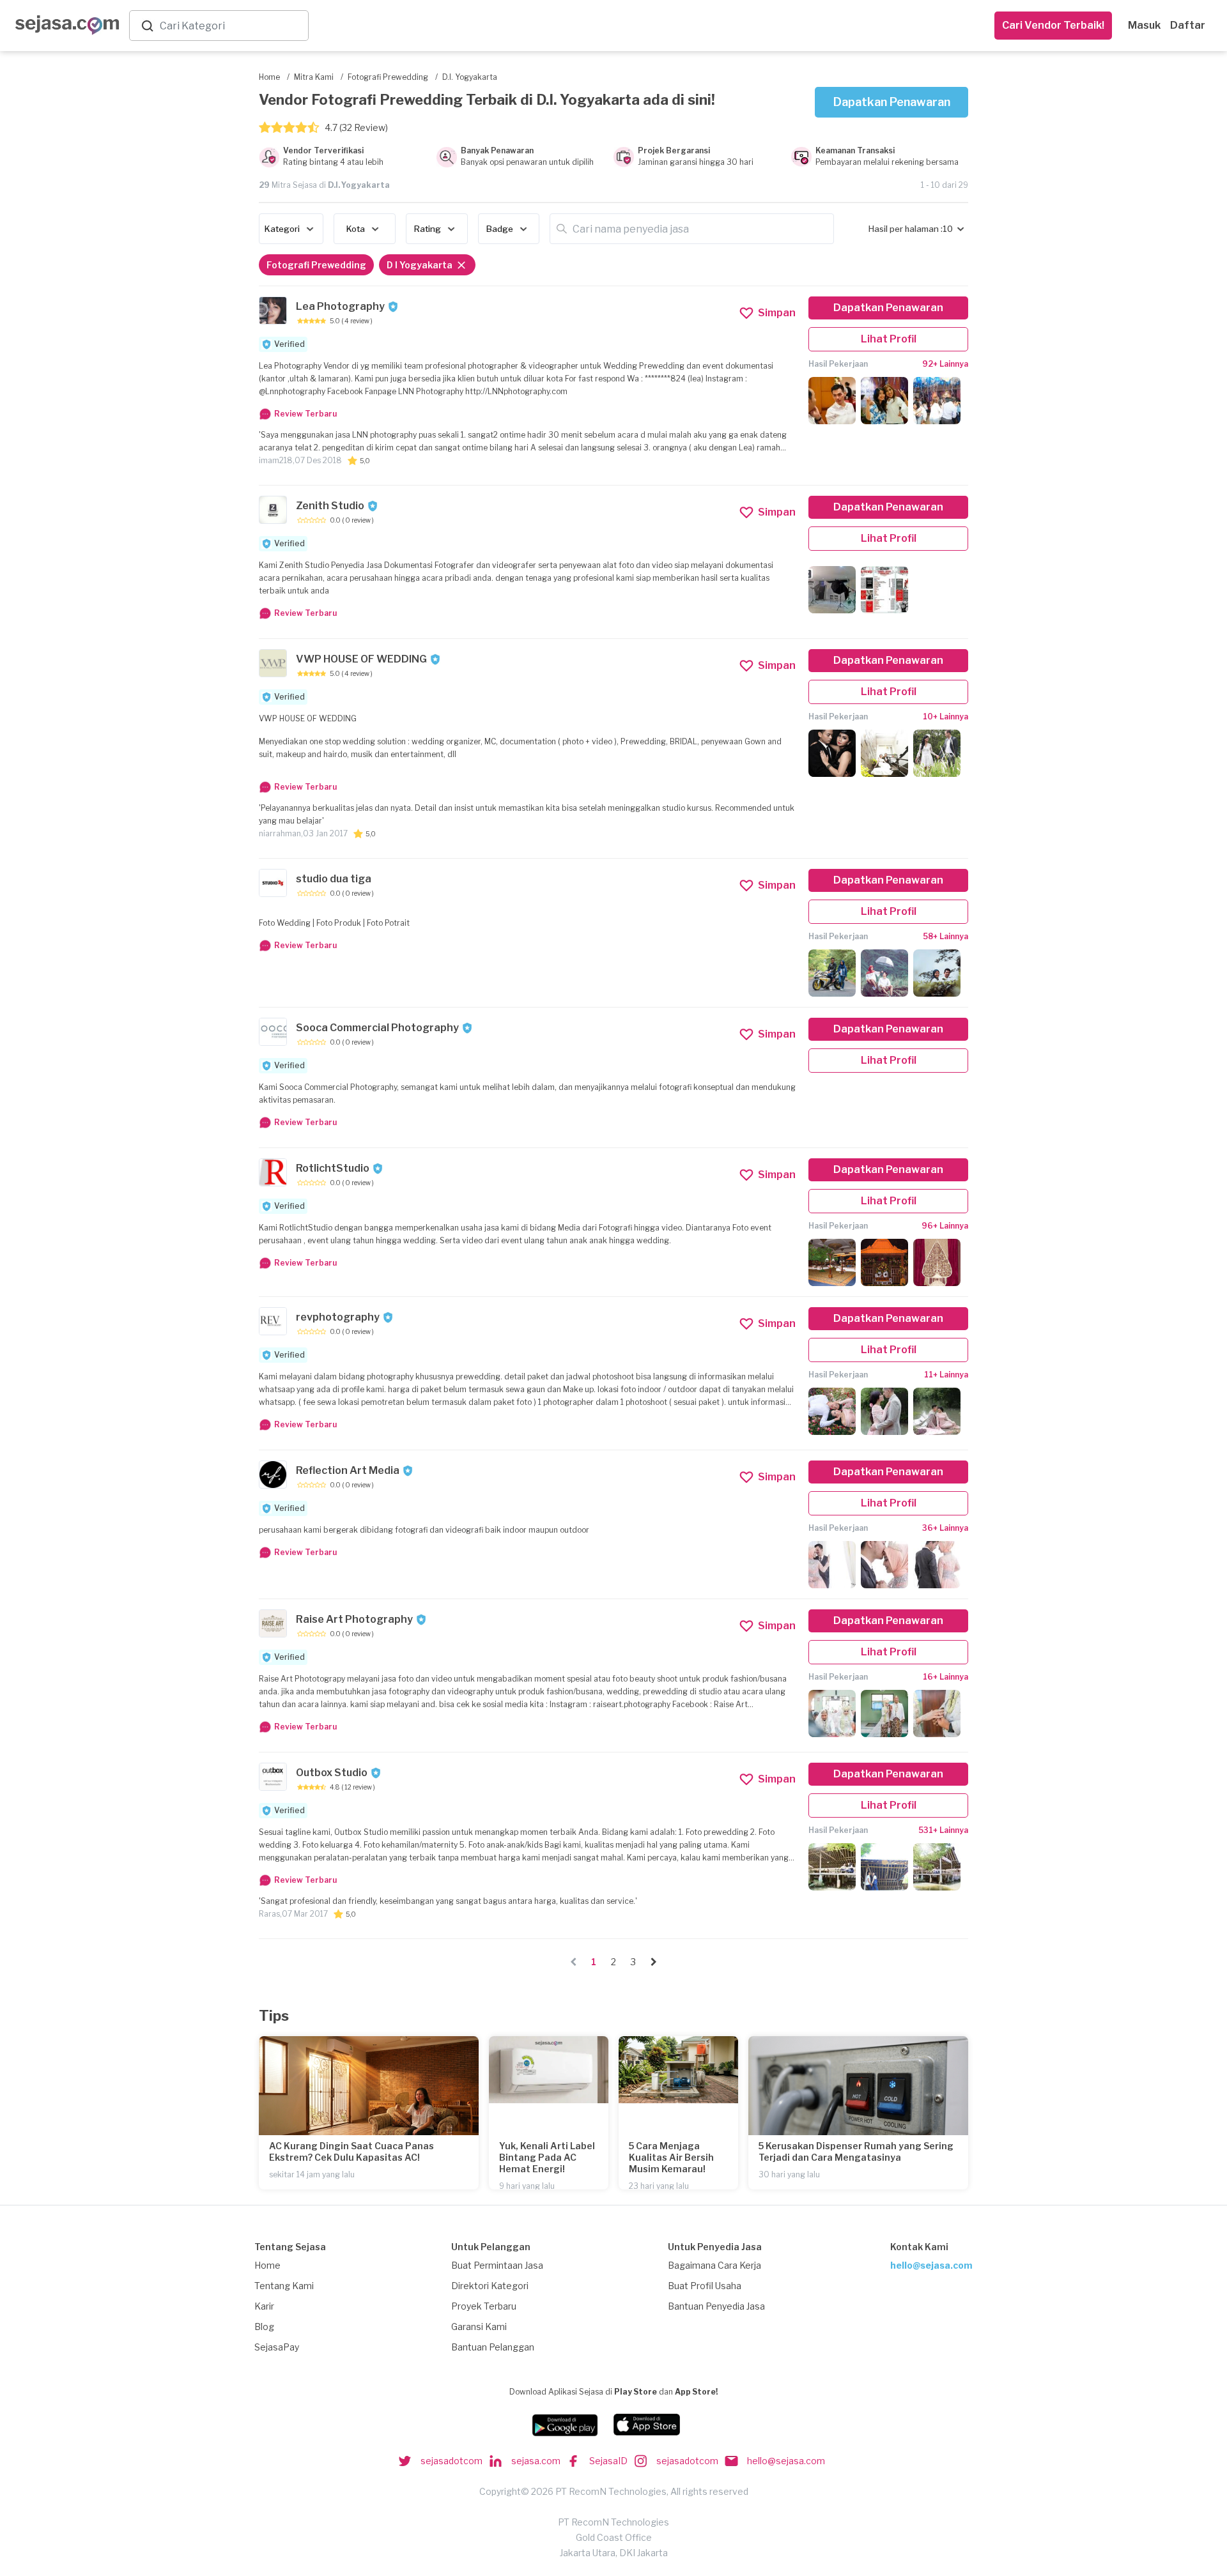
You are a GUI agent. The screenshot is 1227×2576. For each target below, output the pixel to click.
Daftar (1188, 25)
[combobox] (231, 26)
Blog (264, 2327)
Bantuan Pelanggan (493, 2347)
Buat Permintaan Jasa (497, 2265)
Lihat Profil (889, 339)
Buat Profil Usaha (705, 2286)
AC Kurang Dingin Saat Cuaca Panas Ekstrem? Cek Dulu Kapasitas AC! (351, 2151)
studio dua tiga (334, 879)
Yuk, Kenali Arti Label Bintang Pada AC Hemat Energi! (547, 2157)
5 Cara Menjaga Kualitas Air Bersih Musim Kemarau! (671, 2157)
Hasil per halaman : (906, 229)
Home (267, 2265)
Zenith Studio (330, 506)
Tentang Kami (284, 2286)
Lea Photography (340, 306)
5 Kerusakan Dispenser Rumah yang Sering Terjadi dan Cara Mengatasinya (856, 2151)
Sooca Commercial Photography (377, 1028)
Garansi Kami (479, 2327)
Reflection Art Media (348, 1470)
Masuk (1144, 25)
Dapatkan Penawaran (892, 102)
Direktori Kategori (490, 2286)
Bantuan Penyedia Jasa (716, 2306)
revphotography (338, 1317)
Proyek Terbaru (484, 2306)
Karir (264, 2306)
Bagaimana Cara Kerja (714, 2265)
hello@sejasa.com (931, 2265)
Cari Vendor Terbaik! (1053, 25)
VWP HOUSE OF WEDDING (361, 659)
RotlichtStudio (333, 1168)
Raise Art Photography (354, 1619)
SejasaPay (277, 2347)
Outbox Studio (332, 1773)
